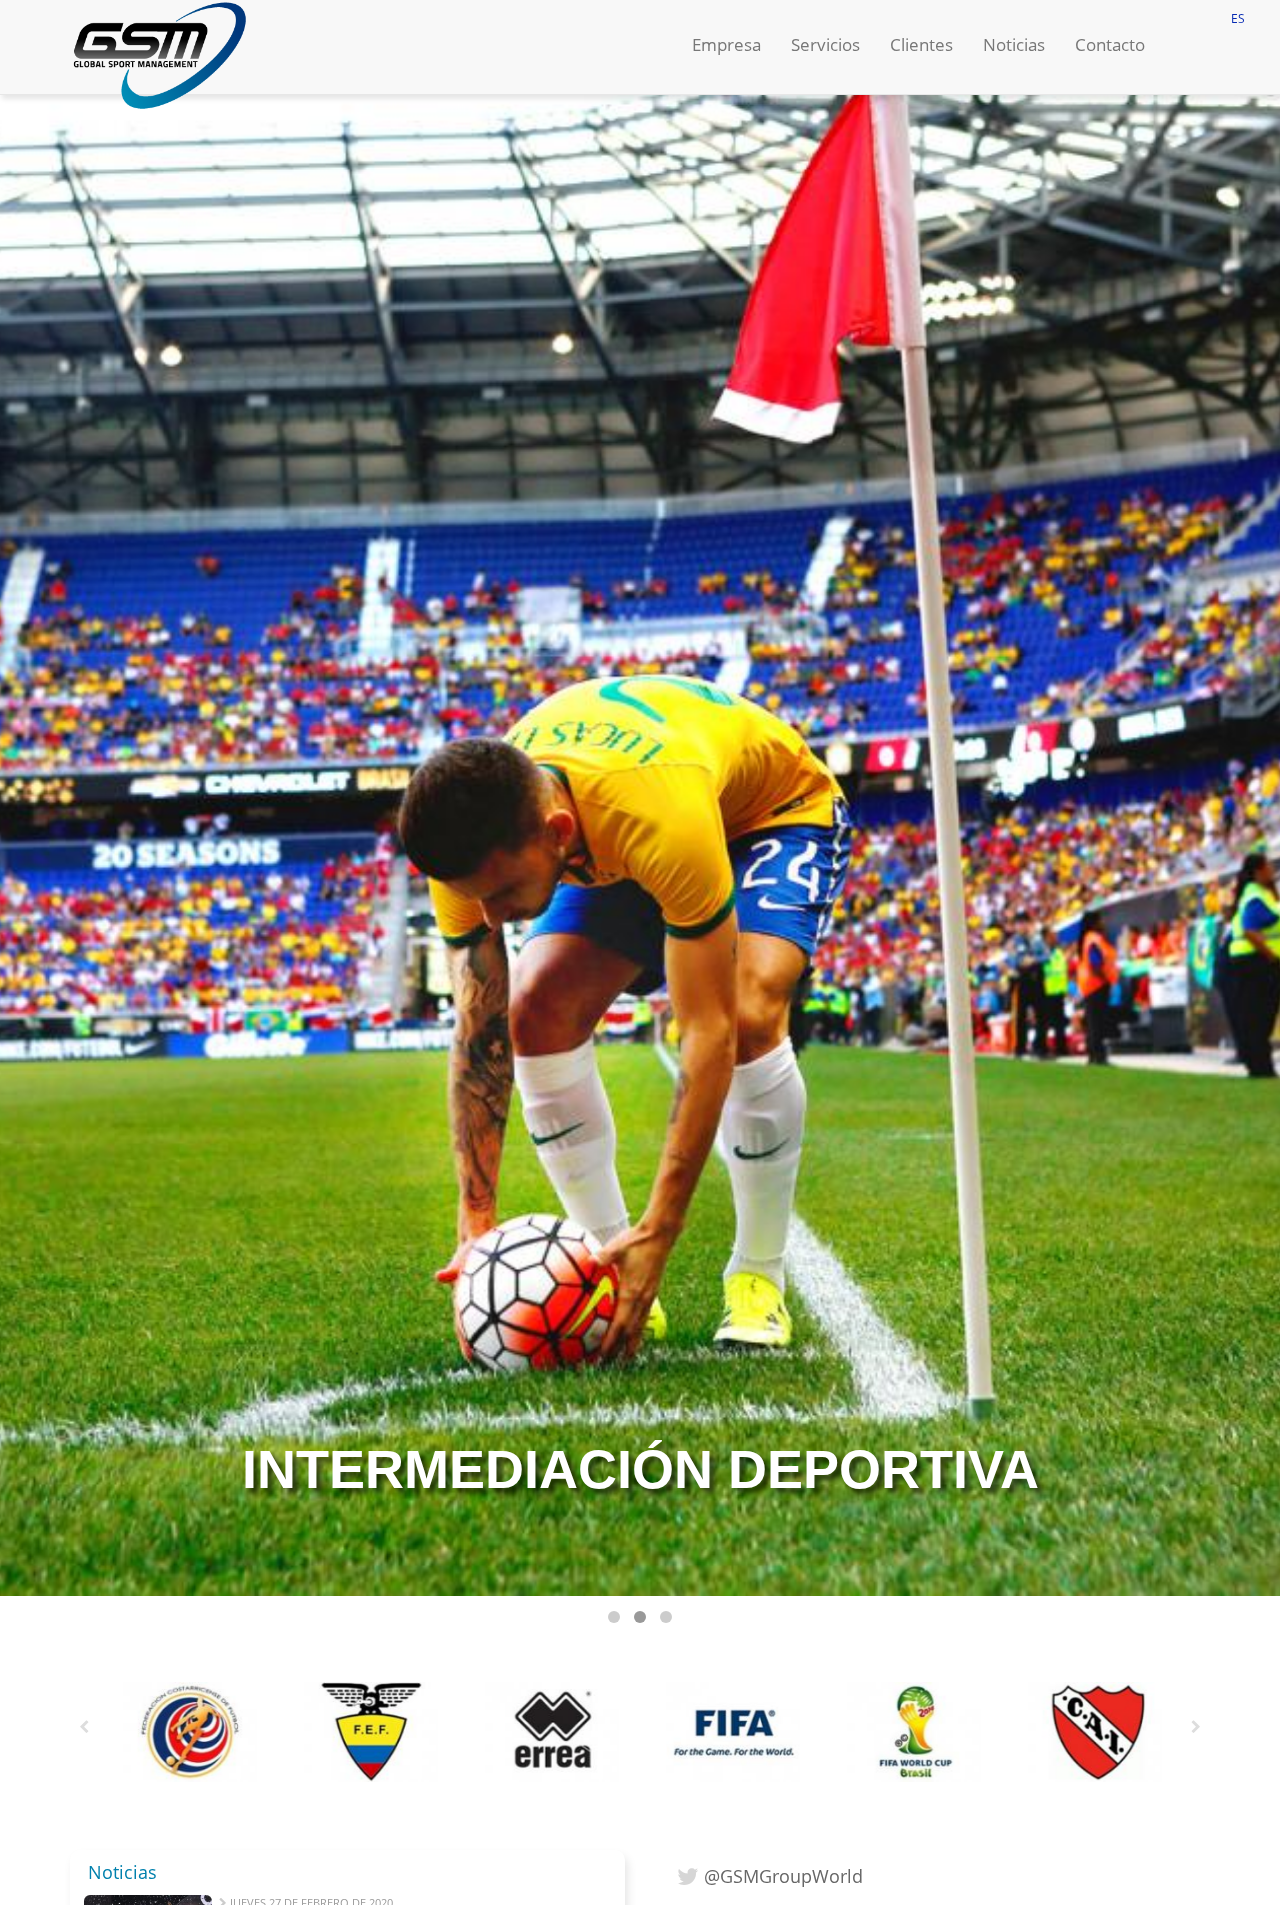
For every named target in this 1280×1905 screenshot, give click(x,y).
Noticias (1014, 44)
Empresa (726, 44)
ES (1238, 18)
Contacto (1110, 44)
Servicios (825, 44)
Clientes (921, 44)
